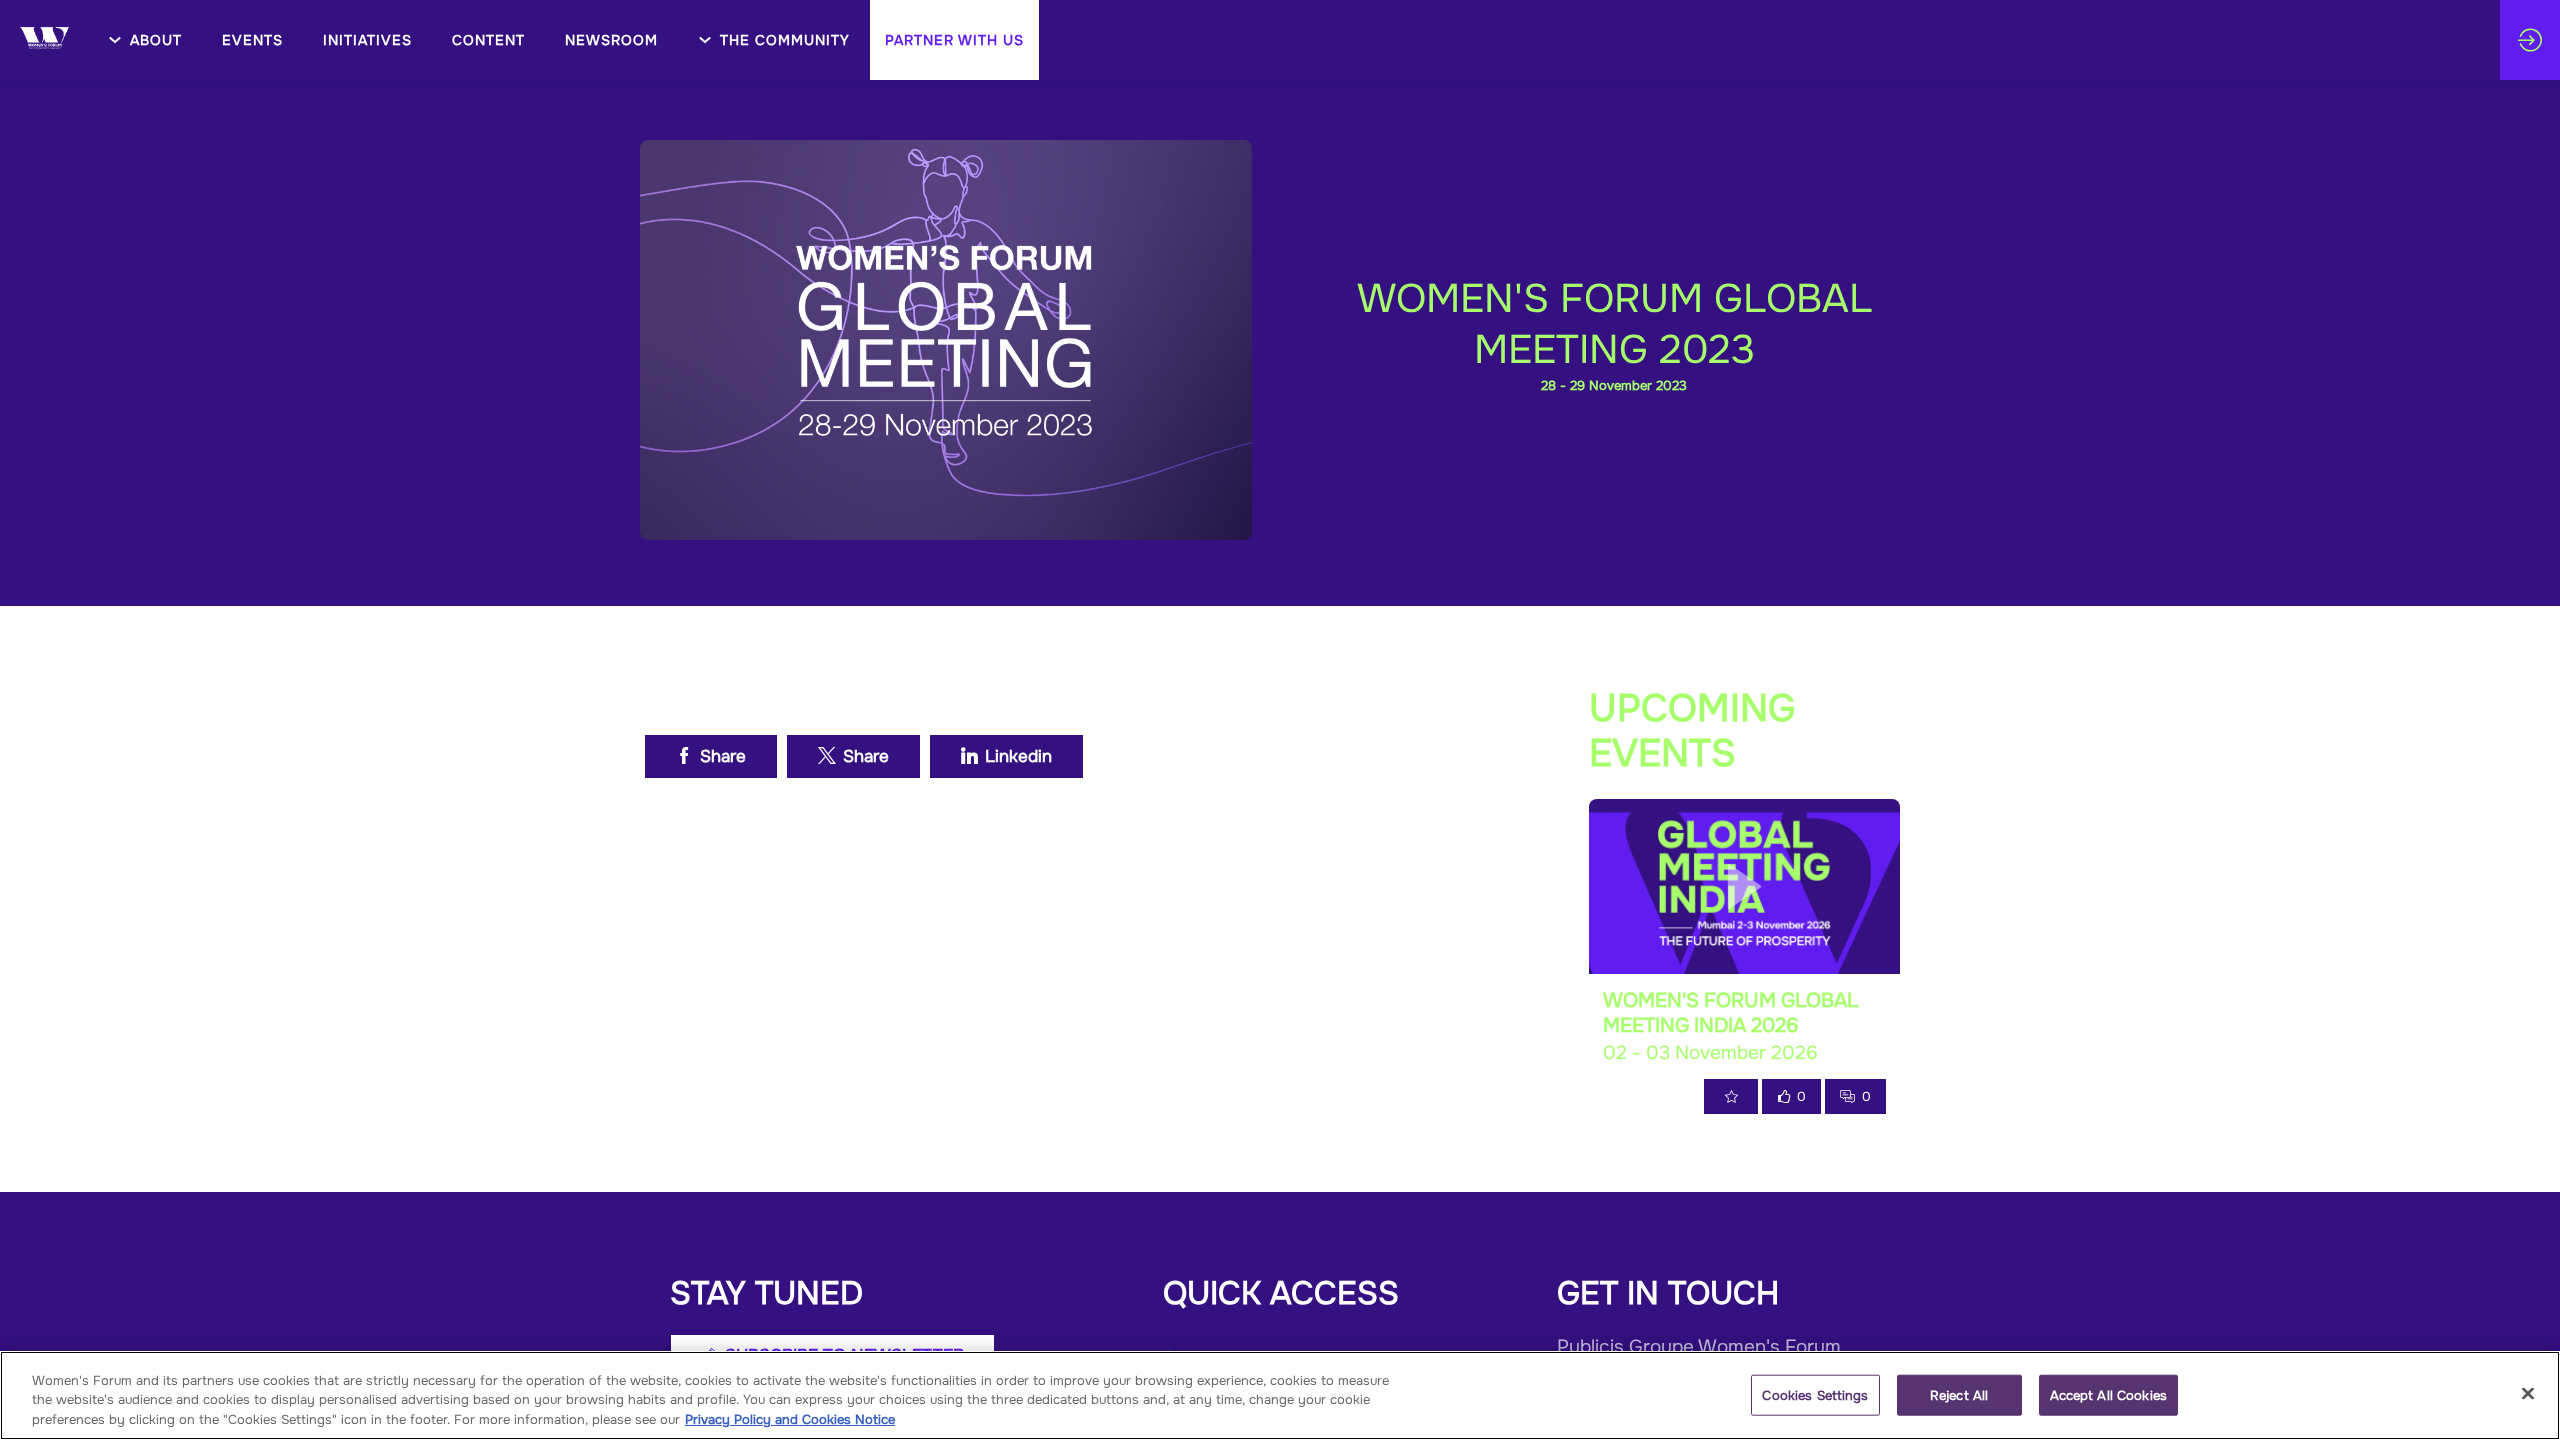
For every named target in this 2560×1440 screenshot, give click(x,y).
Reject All (1959, 1394)
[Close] (2528, 1393)
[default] (367, 40)
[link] (145, 40)
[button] (954, 40)
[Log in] (2530, 40)
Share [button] (723, 756)
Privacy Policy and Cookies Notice (790, 1419)
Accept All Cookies (2108, 1394)
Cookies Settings (1815, 1394)
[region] (1280, 1395)
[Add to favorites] (1731, 1096)
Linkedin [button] (1018, 756)
